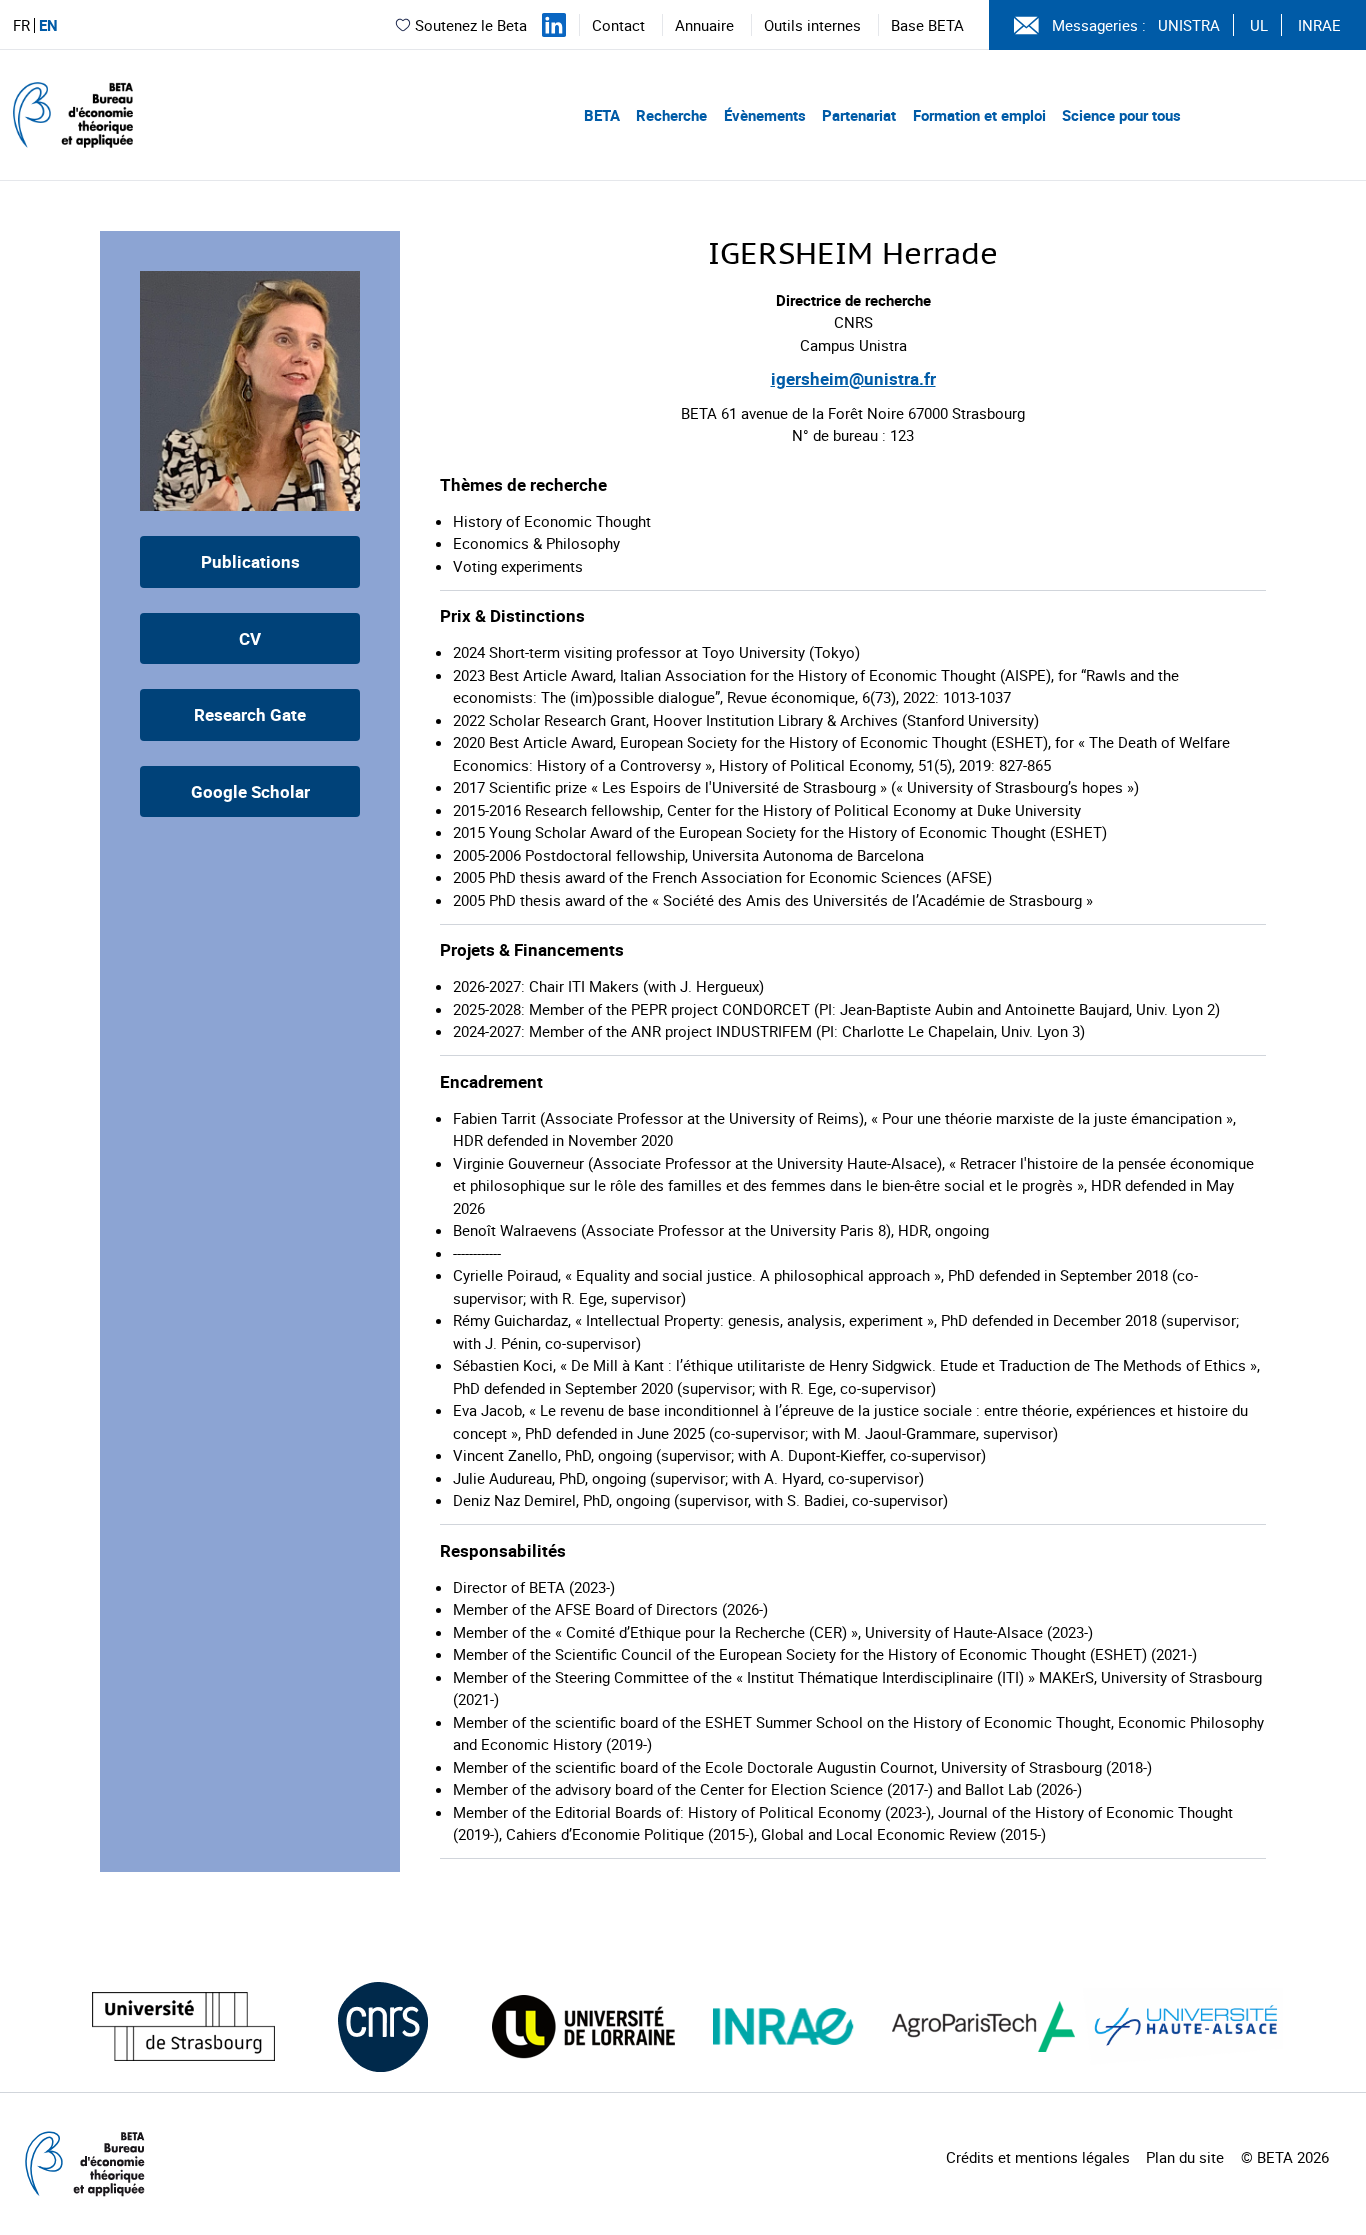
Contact (618, 25)
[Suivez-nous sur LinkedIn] (554, 25)
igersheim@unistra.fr (853, 378)
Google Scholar (250, 791)
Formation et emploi (979, 115)
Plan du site (1185, 2157)
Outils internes (812, 25)
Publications (250, 561)
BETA (602, 115)
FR (21, 25)
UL (1259, 25)
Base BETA (927, 25)
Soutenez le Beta (471, 25)
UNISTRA (1189, 25)
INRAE (1319, 25)
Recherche (671, 115)
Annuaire (704, 25)
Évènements (765, 115)
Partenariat (859, 115)
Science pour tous (1121, 115)
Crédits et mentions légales (1038, 2157)
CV (250, 638)
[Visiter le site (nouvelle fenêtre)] (183, 2026)
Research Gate (250, 714)
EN (48, 25)
